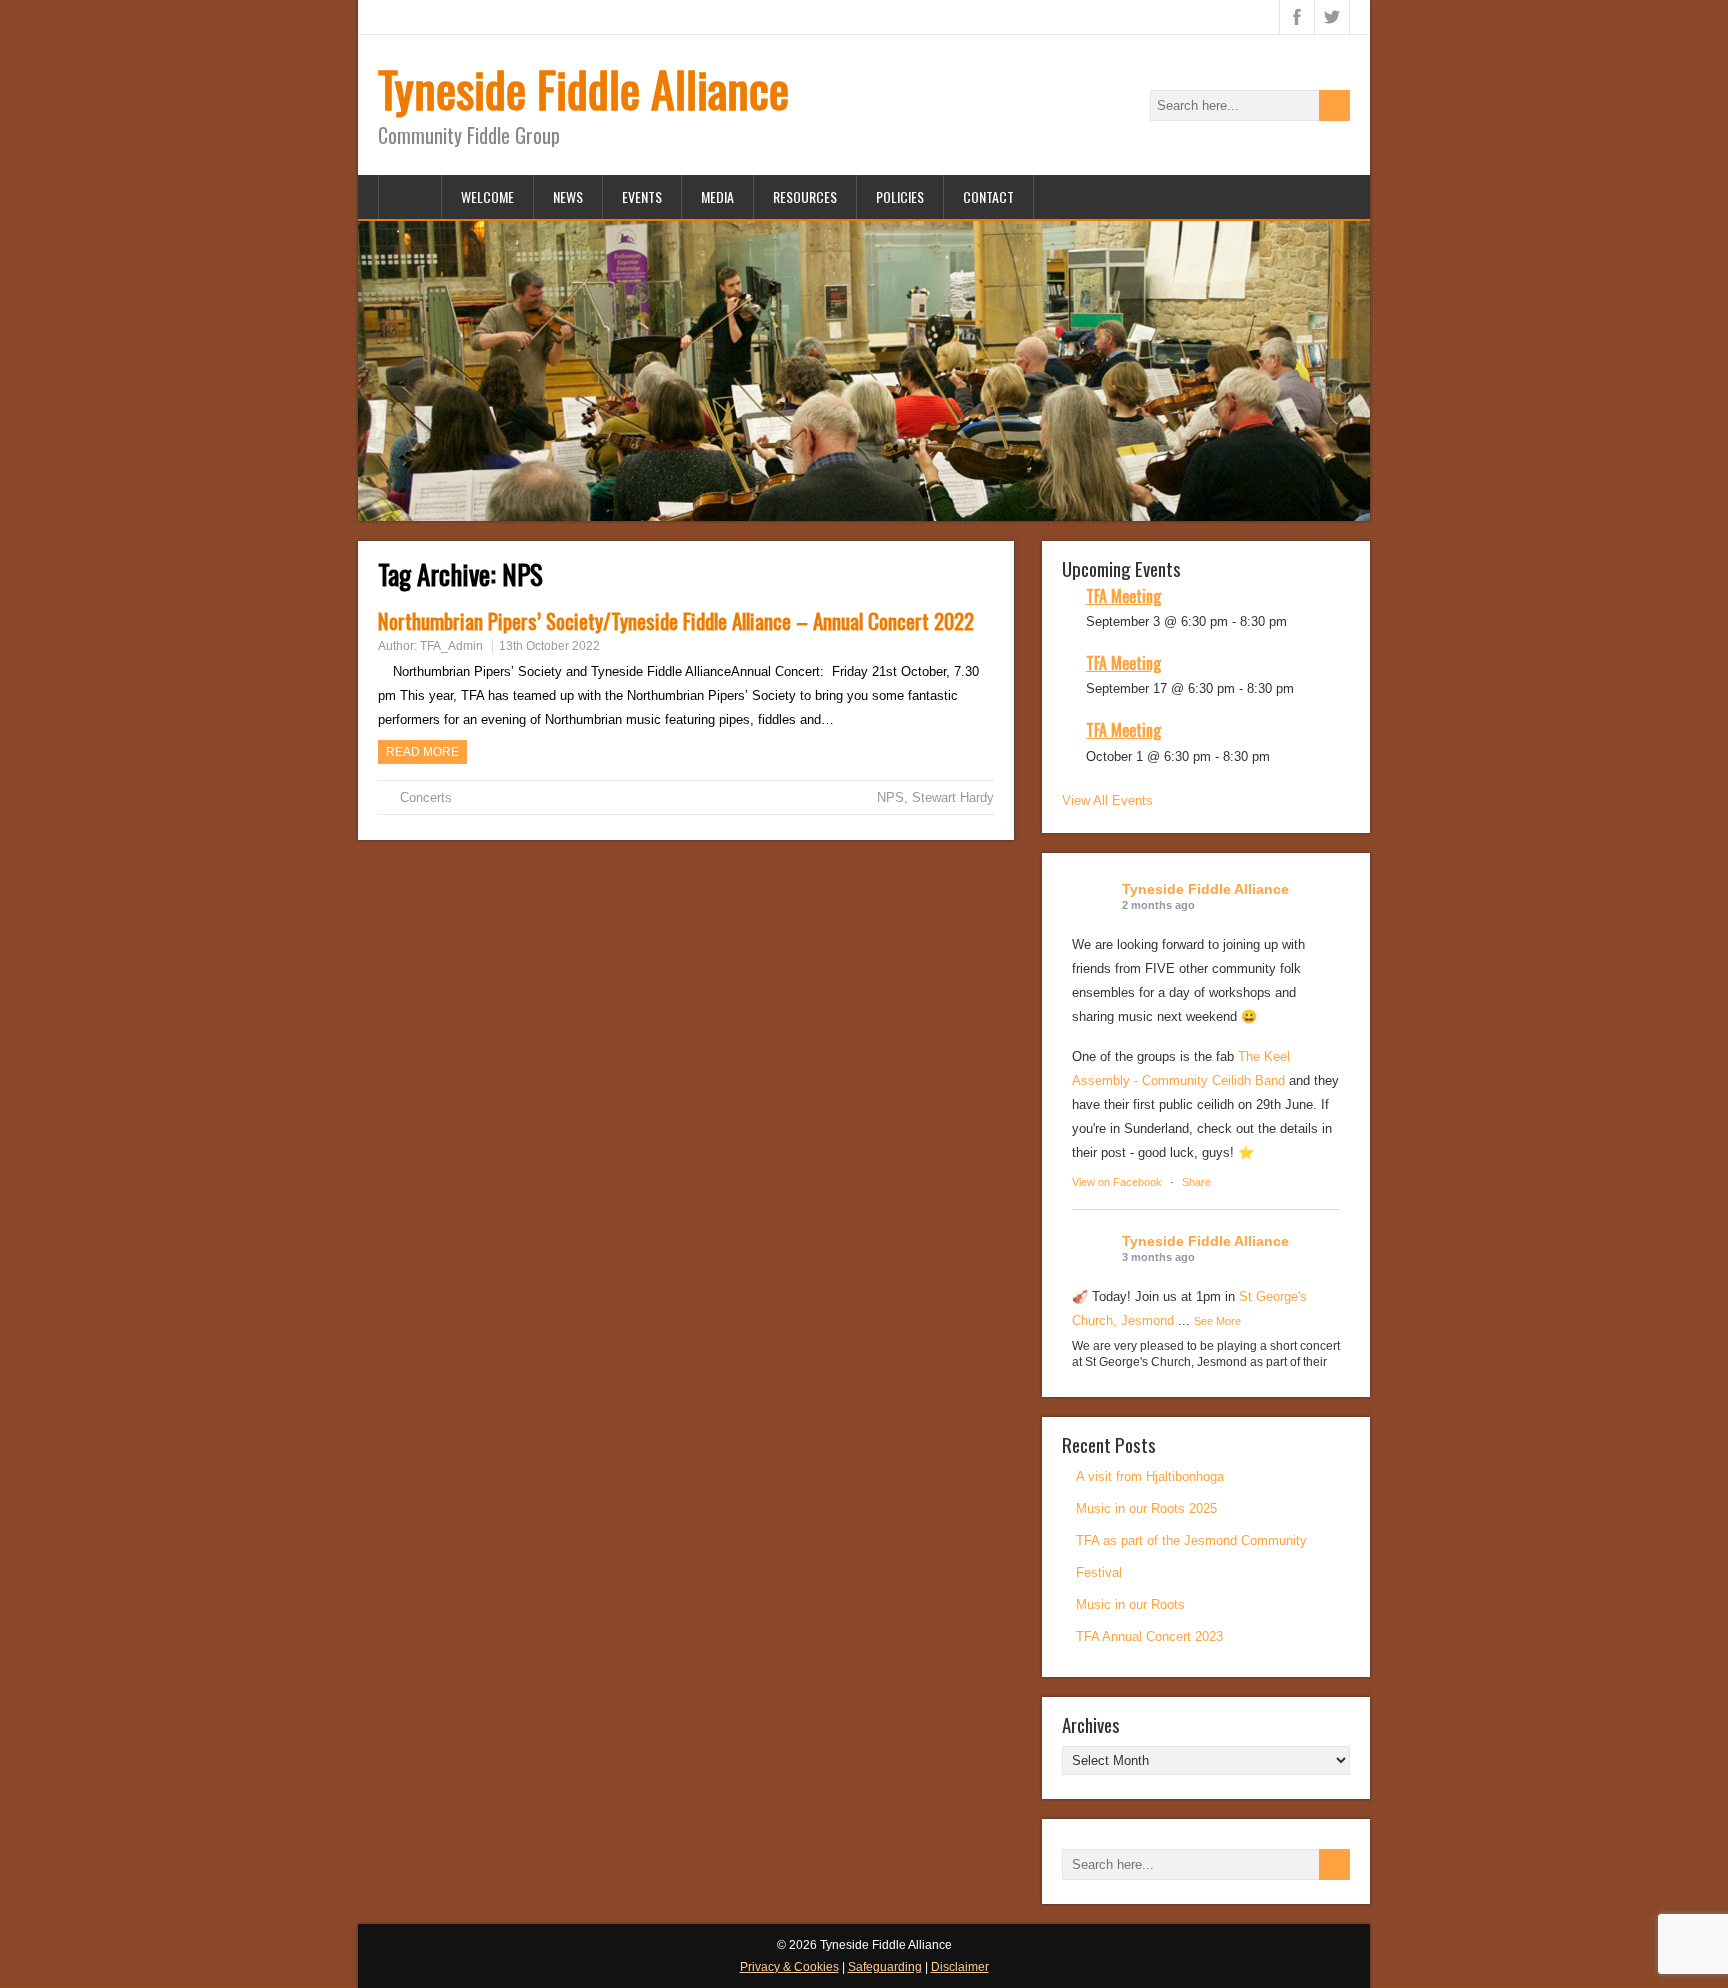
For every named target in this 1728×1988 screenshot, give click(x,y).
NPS (890, 797)
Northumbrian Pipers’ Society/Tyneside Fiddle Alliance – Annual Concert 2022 (676, 620)
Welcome (487, 196)
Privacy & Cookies (789, 1967)
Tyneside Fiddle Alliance (583, 88)
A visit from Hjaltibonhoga (1150, 1476)
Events (642, 196)
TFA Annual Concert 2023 (1149, 1636)
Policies (900, 196)
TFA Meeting (1123, 596)
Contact (988, 196)
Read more (422, 752)
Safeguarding (885, 1967)
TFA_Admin (451, 646)
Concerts (426, 797)
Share (1196, 1182)
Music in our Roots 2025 (1146, 1508)
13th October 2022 (549, 646)
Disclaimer (960, 1967)
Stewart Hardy (953, 797)
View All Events (1107, 800)
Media (717, 196)
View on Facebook (1117, 1182)
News (568, 196)
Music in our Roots (1130, 1604)
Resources (805, 196)
